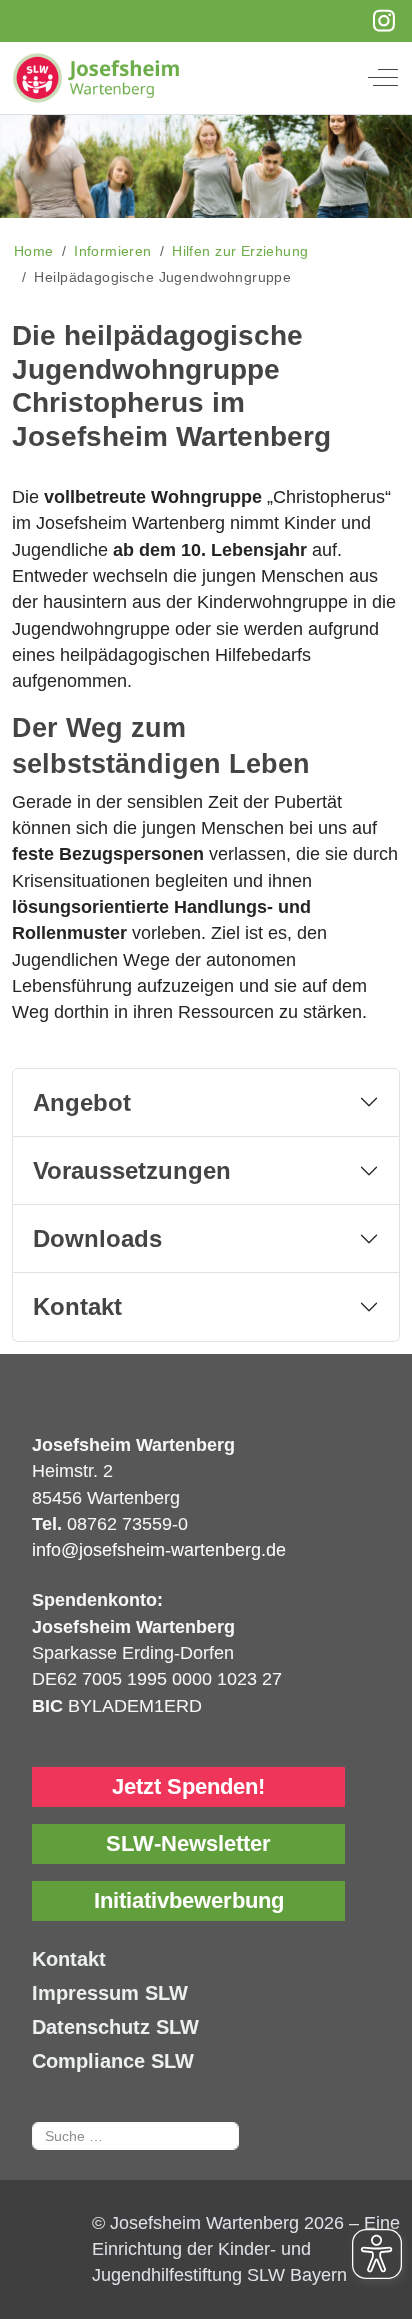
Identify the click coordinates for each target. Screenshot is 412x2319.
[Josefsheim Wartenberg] (191, 78)
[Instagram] (384, 21)
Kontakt (77, 1306)
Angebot (82, 1102)
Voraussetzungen (132, 1170)
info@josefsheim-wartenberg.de (159, 1550)
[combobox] (135, 2136)
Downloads (97, 1238)
